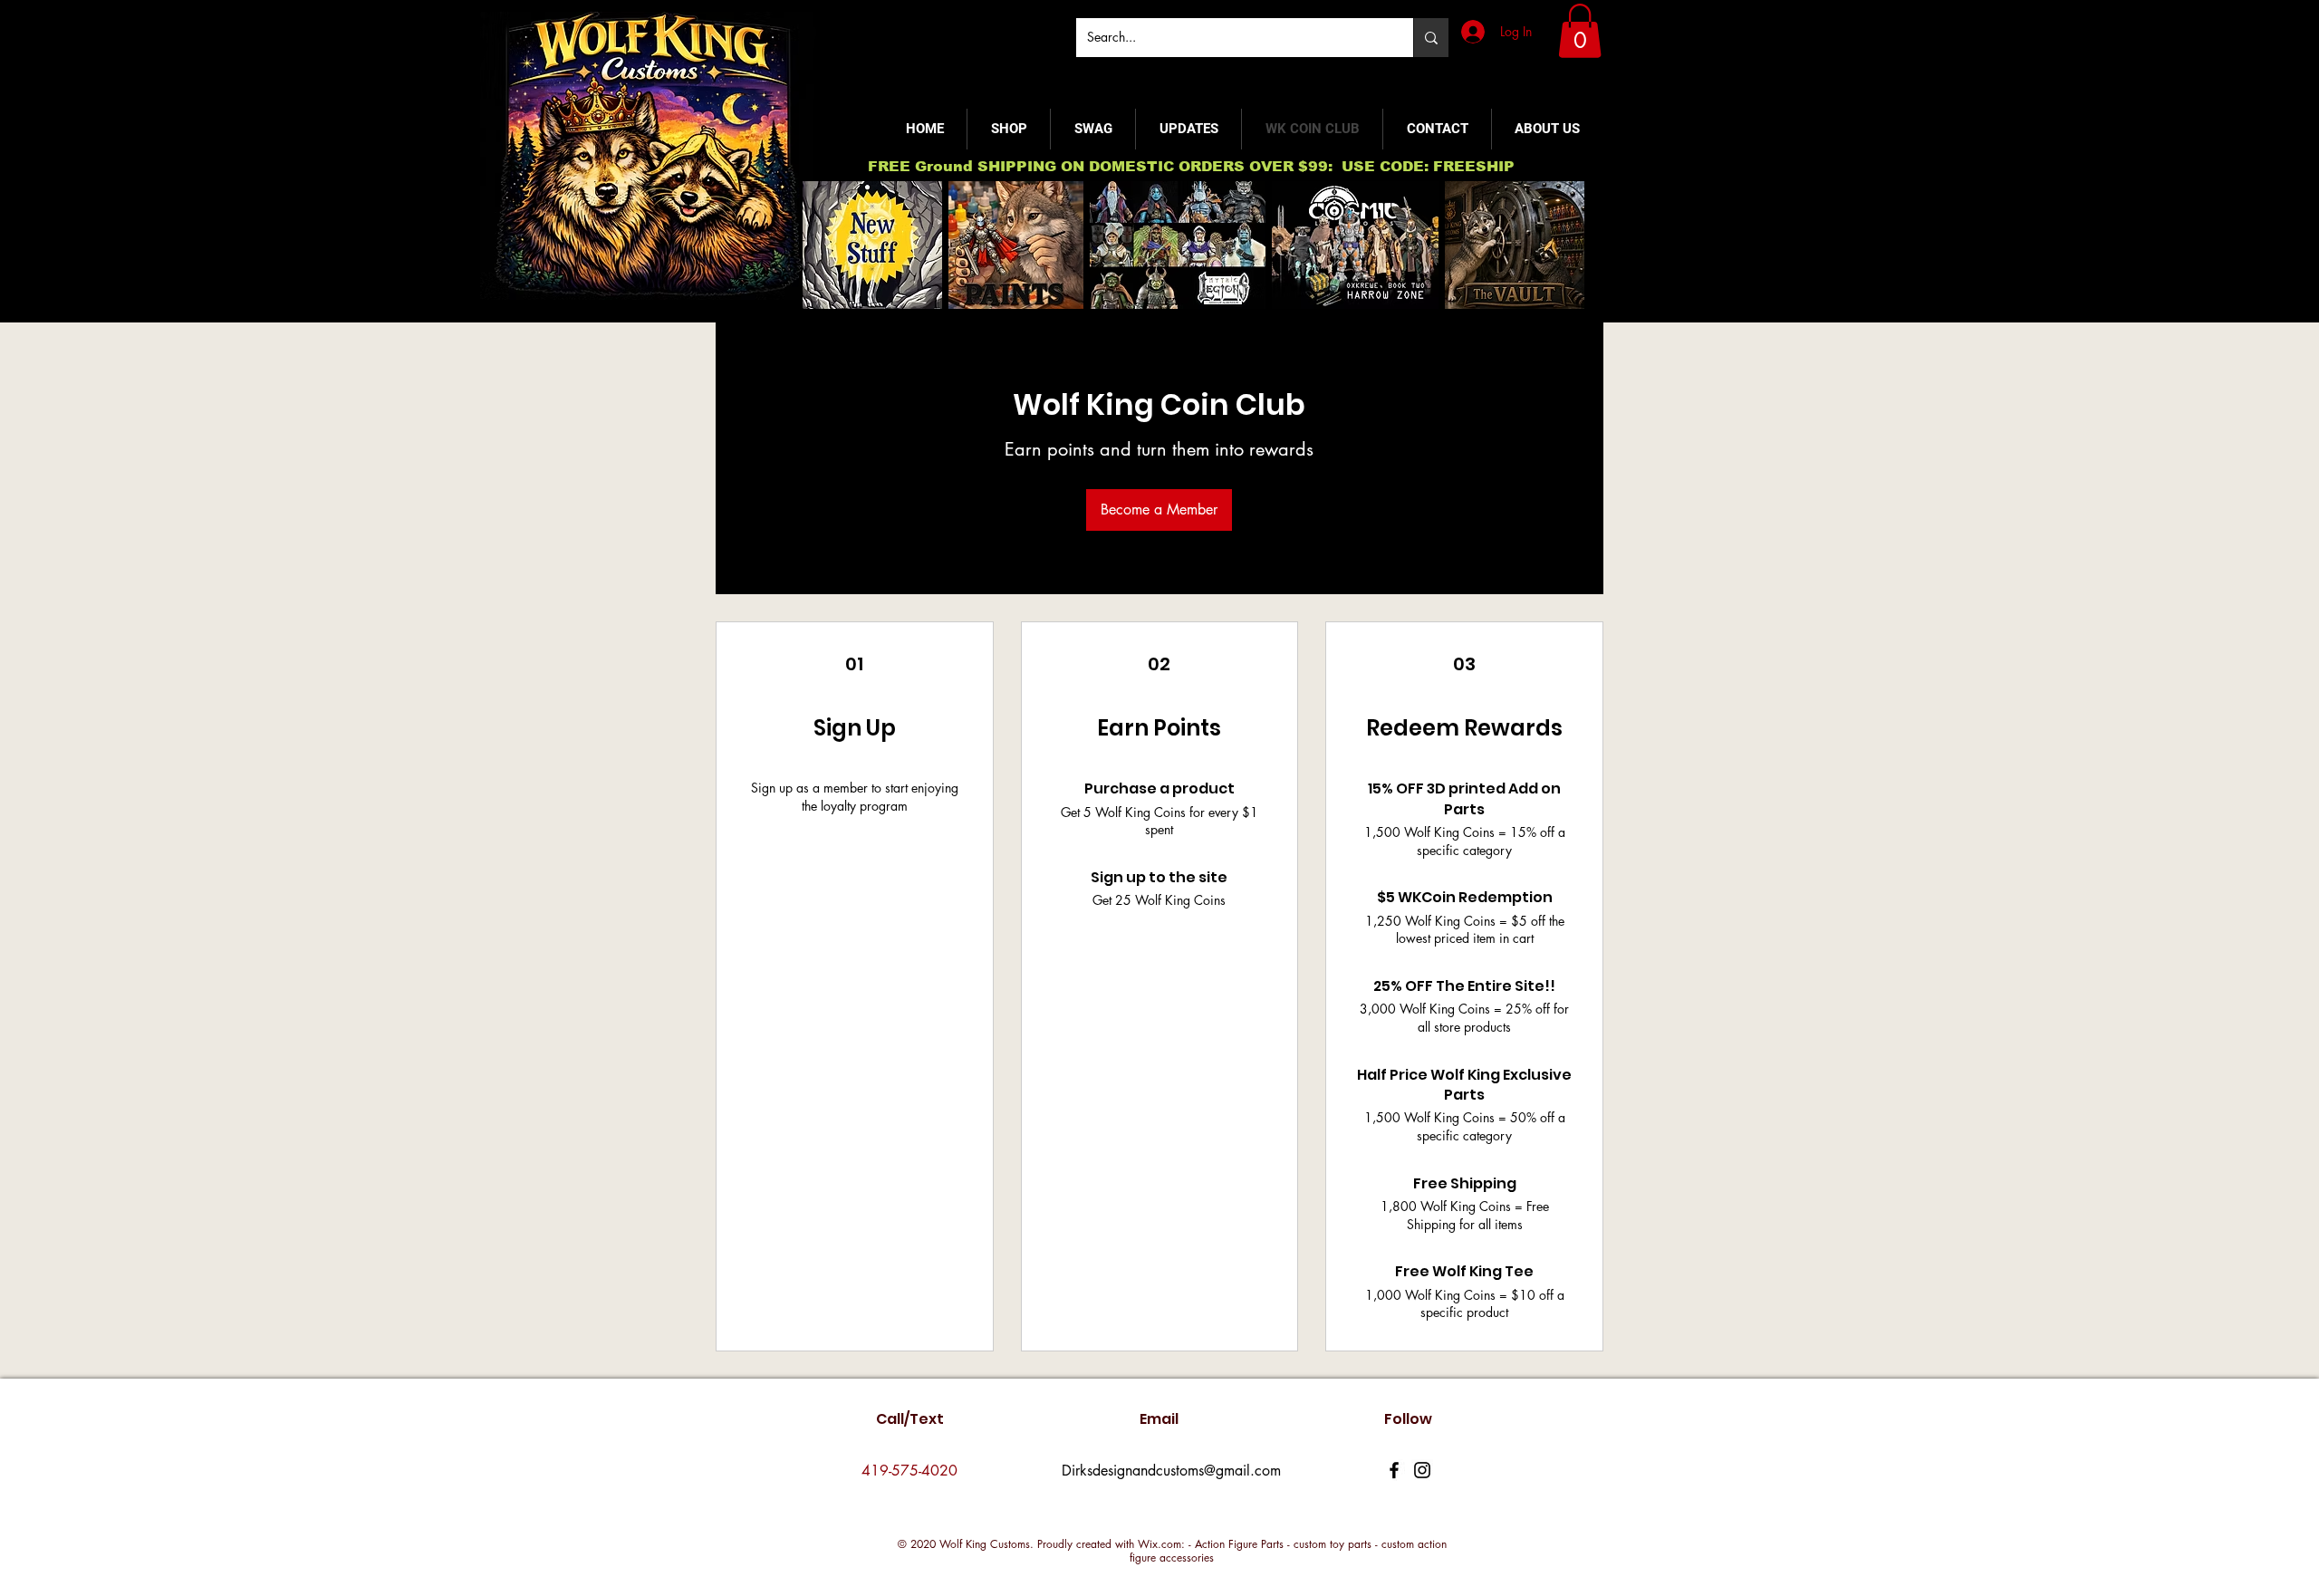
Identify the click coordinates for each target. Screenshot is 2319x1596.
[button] (1580, 31)
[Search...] (1431, 38)
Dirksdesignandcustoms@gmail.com (1171, 1471)
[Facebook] (1394, 1470)
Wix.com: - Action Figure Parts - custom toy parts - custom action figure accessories (1288, 1551)
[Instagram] (1422, 1470)
